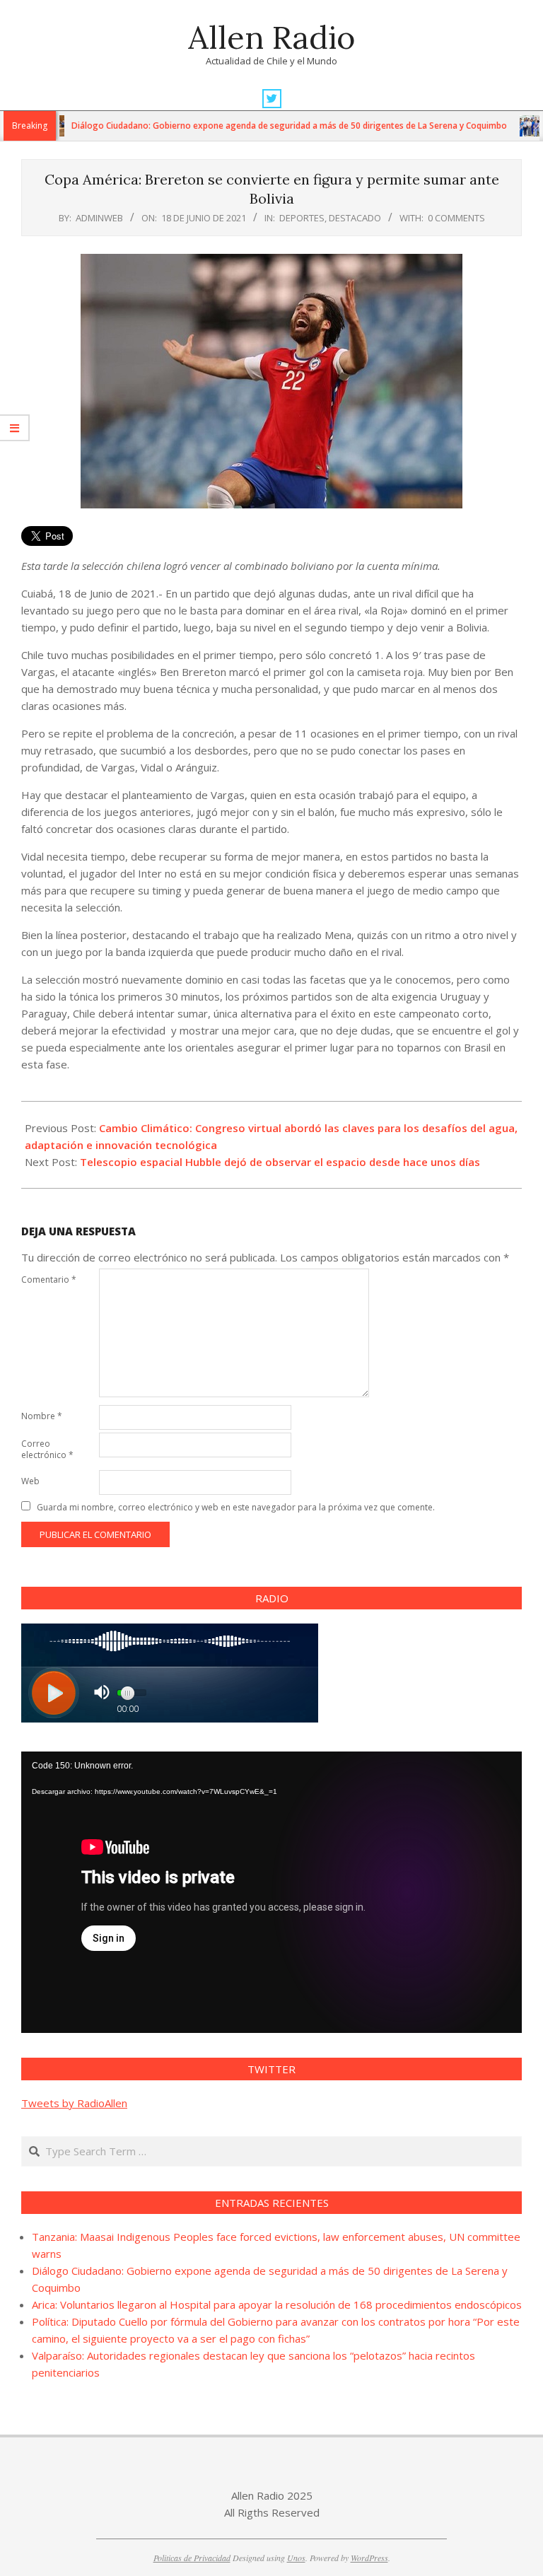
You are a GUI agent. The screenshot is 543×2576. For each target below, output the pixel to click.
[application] (271, 1892)
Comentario (49, 1280)
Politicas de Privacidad (192, 2558)
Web (30, 1481)
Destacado (355, 218)
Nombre (42, 1416)
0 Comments (456, 218)
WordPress (369, 2558)
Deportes (302, 218)
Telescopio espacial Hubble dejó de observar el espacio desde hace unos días (280, 1162)
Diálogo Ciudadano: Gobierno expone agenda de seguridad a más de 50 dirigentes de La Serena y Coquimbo (240, 126)
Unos (296, 2558)
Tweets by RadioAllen (74, 2103)
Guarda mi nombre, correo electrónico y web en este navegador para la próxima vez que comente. (236, 1507)
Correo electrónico (47, 1449)
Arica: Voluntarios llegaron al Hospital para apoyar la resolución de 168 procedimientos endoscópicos (277, 2304)
